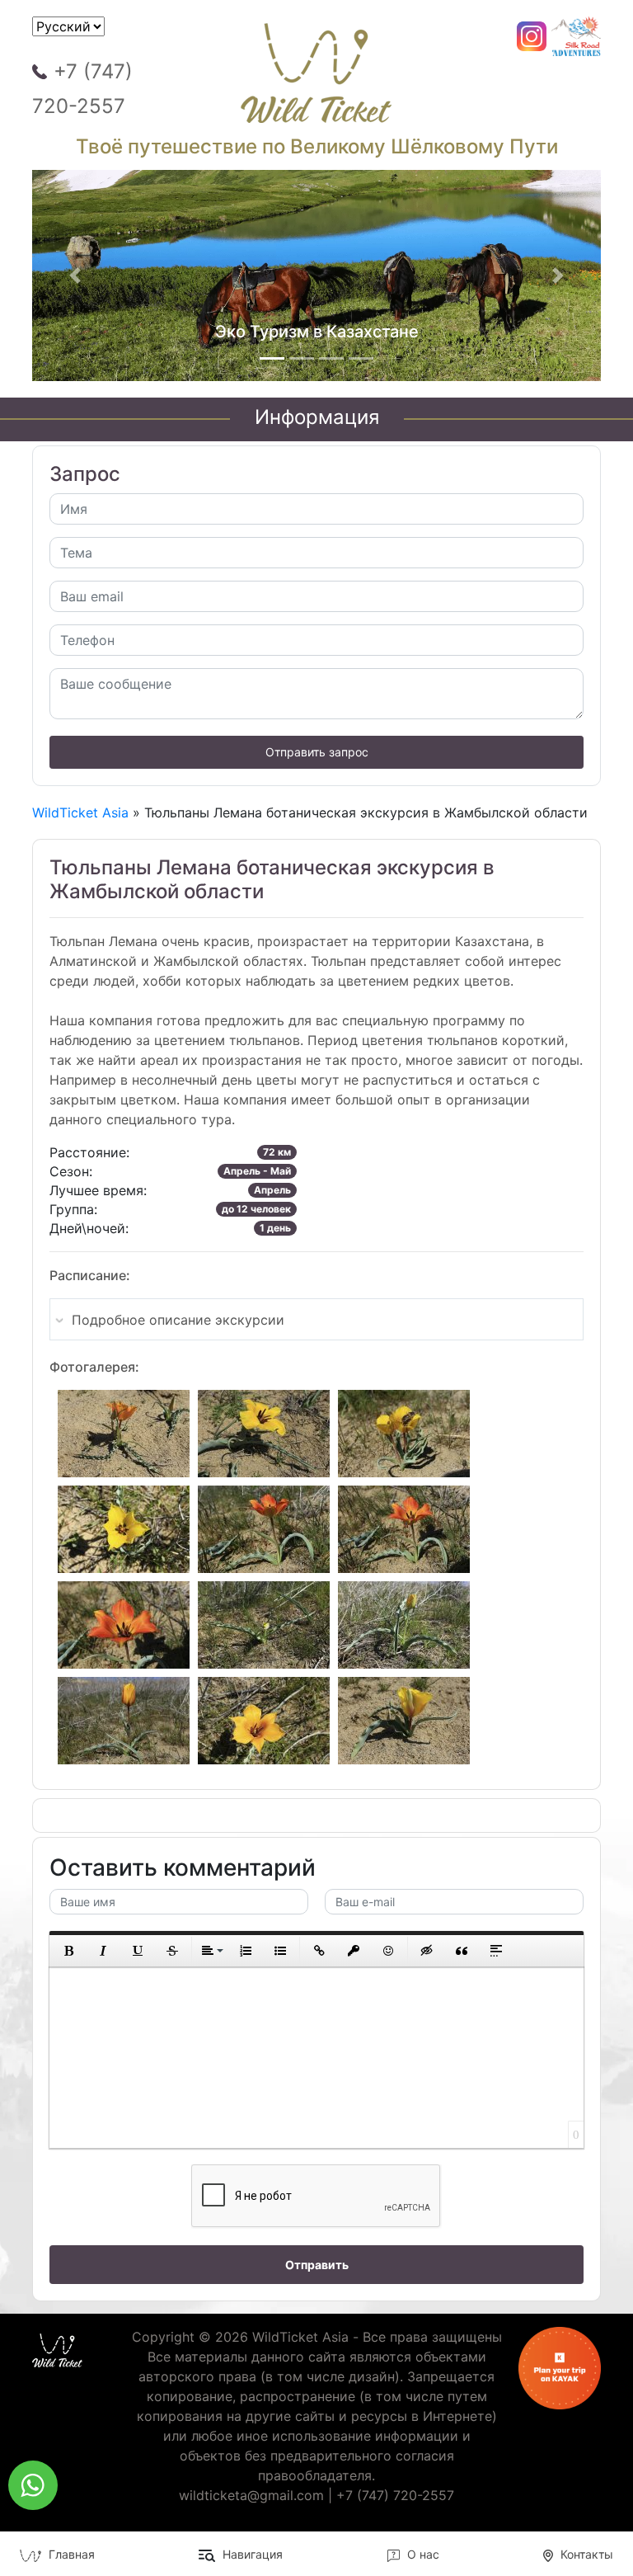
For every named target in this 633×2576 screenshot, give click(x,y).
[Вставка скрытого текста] (427, 1951)
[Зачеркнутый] (172, 1951)
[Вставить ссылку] (319, 1951)
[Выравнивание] (211, 1951)
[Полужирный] (68, 1951)
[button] (75, 275)
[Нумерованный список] (246, 1951)
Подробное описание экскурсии (178, 1320)
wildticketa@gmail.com (251, 2495)
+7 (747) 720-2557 (82, 89)
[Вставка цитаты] (462, 1951)
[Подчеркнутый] (138, 1951)
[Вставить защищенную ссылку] (354, 1951)
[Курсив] (103, 1951)
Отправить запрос (317, 752)
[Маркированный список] (280, 1951)
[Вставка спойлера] (496, 1951)
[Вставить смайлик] (388, 1951)
